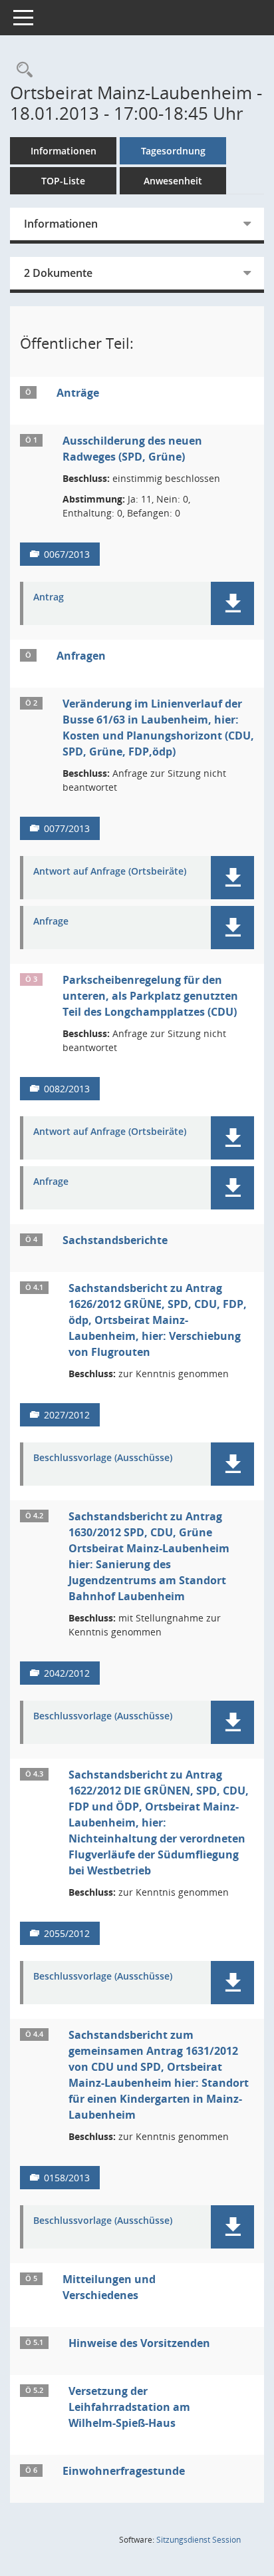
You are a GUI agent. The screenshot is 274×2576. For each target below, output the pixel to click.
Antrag (49, 597)
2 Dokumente (58, 273)
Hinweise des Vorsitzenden (139, 2343)
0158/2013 (67, 2178)
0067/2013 (67, 554)
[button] (232, 603)
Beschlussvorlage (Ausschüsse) (103, 1458)
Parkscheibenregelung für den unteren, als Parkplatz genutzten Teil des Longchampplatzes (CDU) (150, 996)
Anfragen (81, 656)
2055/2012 (67, 1933)
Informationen (64, 151)
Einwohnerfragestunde (124, 2471)
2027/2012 (67, 1415)
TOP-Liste (63, 181)
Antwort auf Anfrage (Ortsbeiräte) (110, 872)
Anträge (78, 393)
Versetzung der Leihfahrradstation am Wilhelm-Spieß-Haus (129, 2407)
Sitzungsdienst (199, 2540)
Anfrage (51, 922)
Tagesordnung (173, 151)
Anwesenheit (173, 181)
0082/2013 (67, 1089)
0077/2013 (67, 828)
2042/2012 (67, 1673)
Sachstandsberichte (115, 1240)
